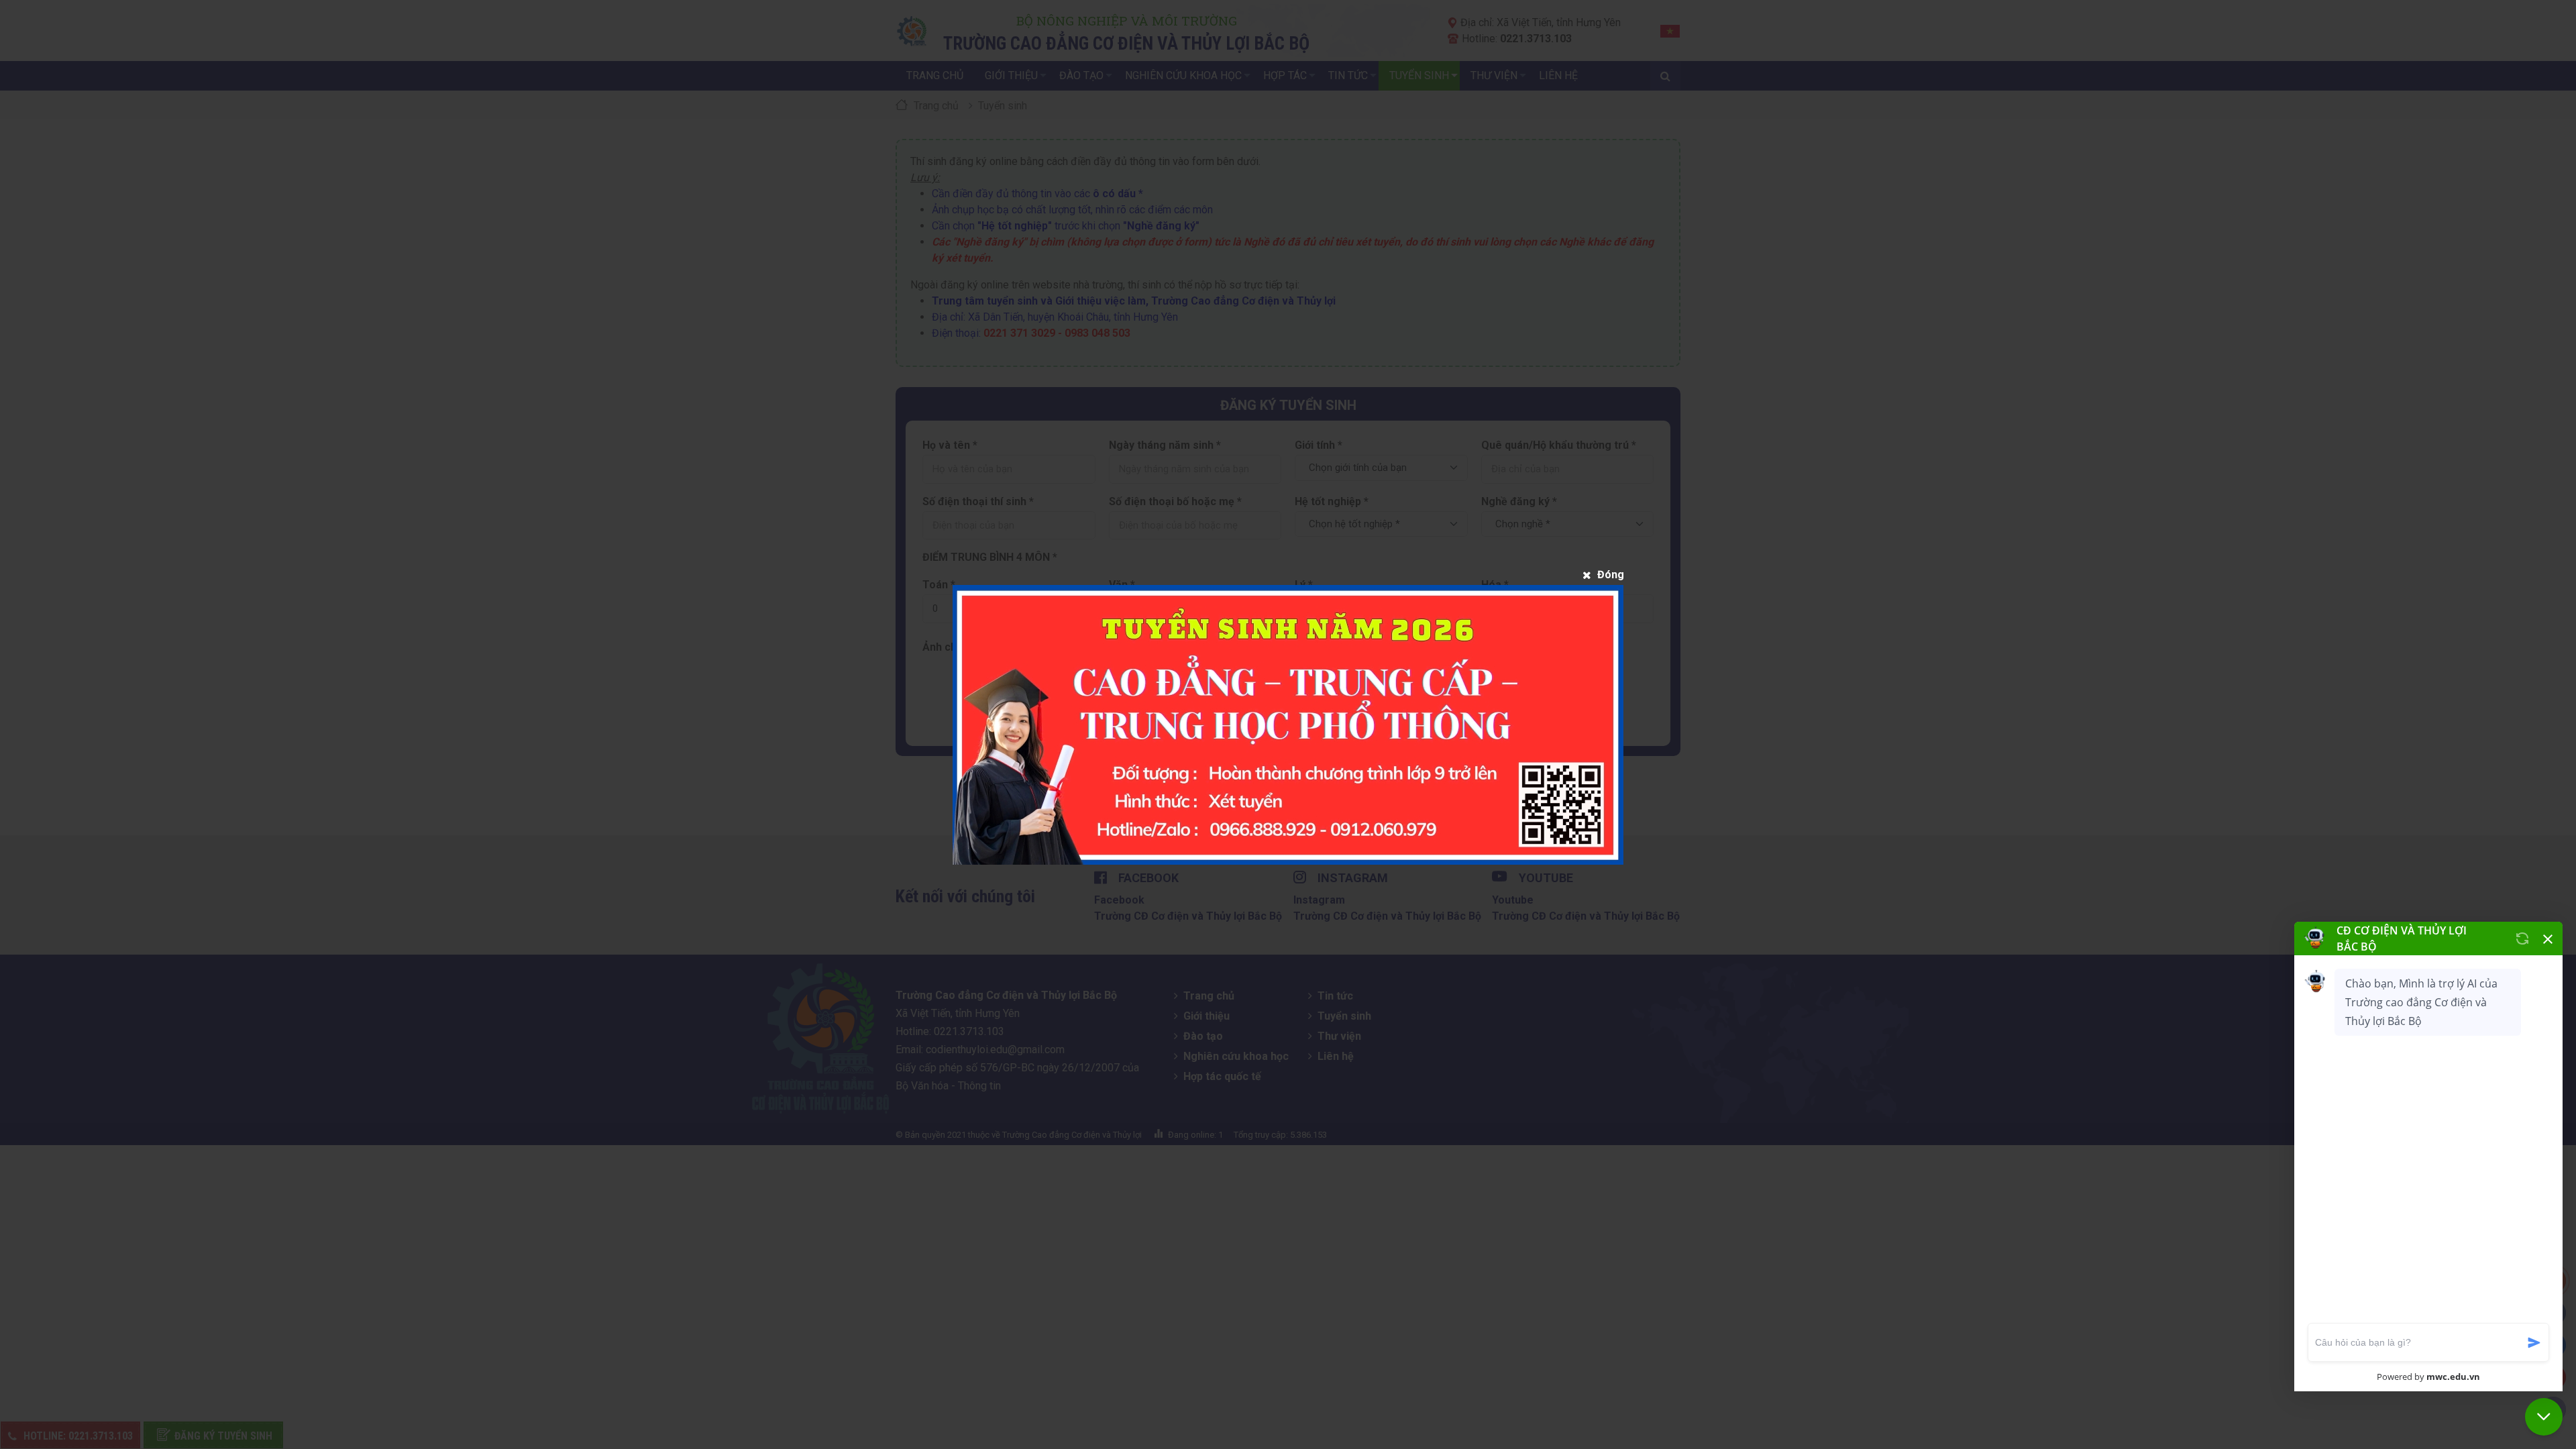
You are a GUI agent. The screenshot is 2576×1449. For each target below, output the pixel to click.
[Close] (1603, 575)
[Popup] (1288, 725)
